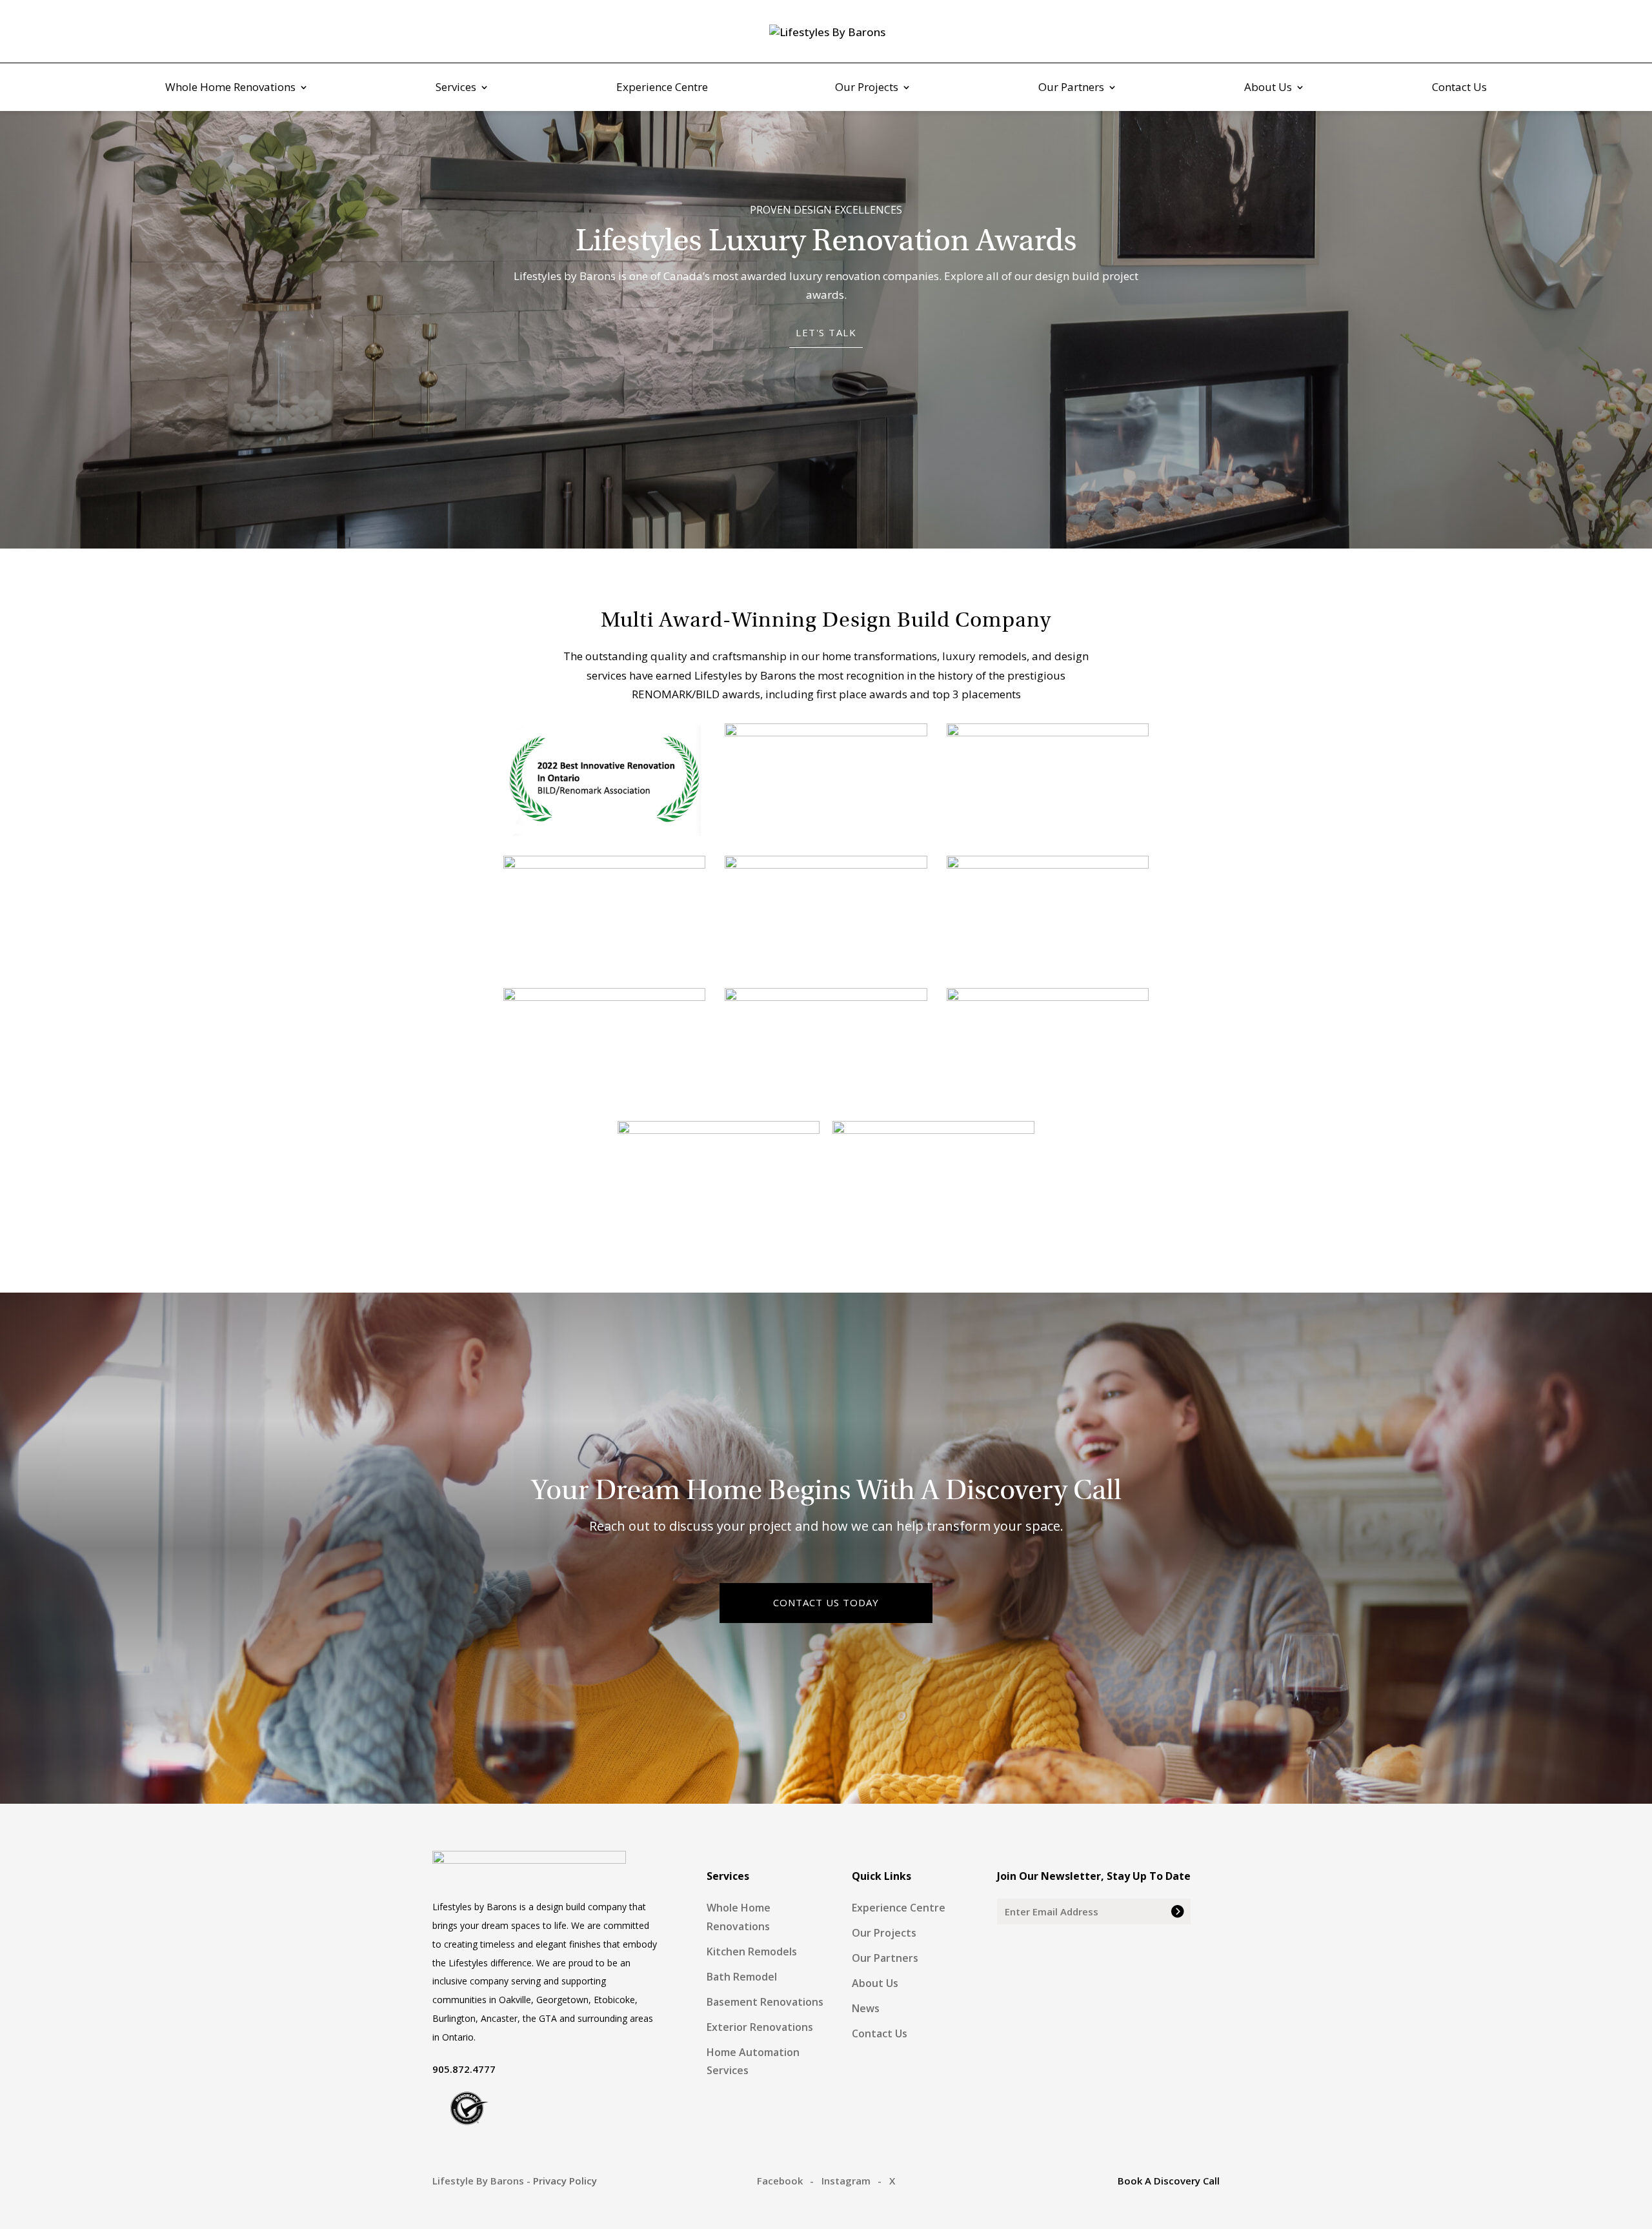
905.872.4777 (464, 2069)
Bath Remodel (742, 1977)
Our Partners (1071, 88)
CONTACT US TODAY (826, 1602)
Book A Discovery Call (1169, 2181)
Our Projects (867, 88)
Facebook (780, 2181)
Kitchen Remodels (752, 1952)
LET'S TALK (826, 332)
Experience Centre (662, 88)
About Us (1268, 88)
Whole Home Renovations (230, 88)
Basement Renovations (765, 2002)
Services (456, 88)
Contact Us (1459, 88)
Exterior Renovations (760, 2027)
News (866, 2008)
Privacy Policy (565, 2181)
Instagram (846, 2181)
